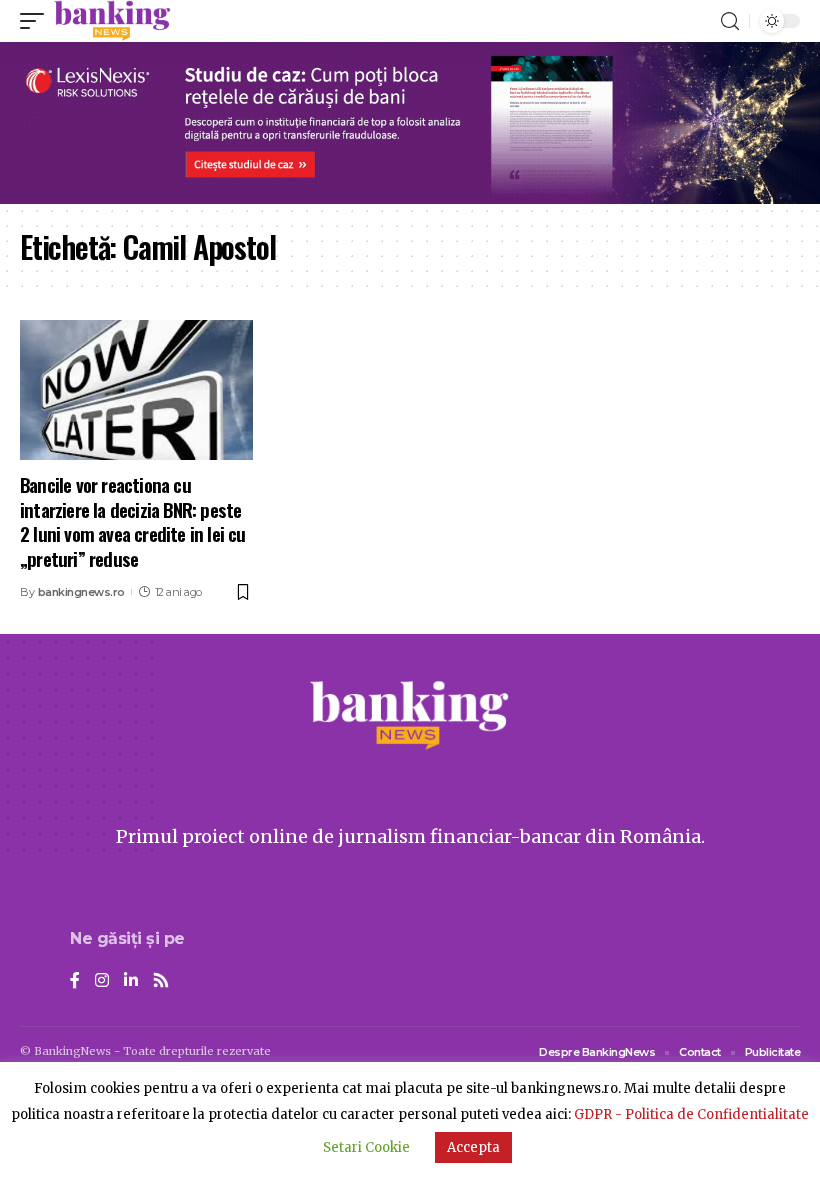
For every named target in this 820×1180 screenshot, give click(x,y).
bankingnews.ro (81, 592)
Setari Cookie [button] (366, 1147)
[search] (730, 21)
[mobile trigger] (37, 21)
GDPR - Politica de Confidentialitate (691, 1114)
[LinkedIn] (131, 981)
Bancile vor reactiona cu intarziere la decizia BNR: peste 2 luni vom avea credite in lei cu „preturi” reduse (133, 521)
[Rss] (161, 981)
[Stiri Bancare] (112, 21)
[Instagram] (102, 981)
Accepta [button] (473, 1147)
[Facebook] (75, 981)
